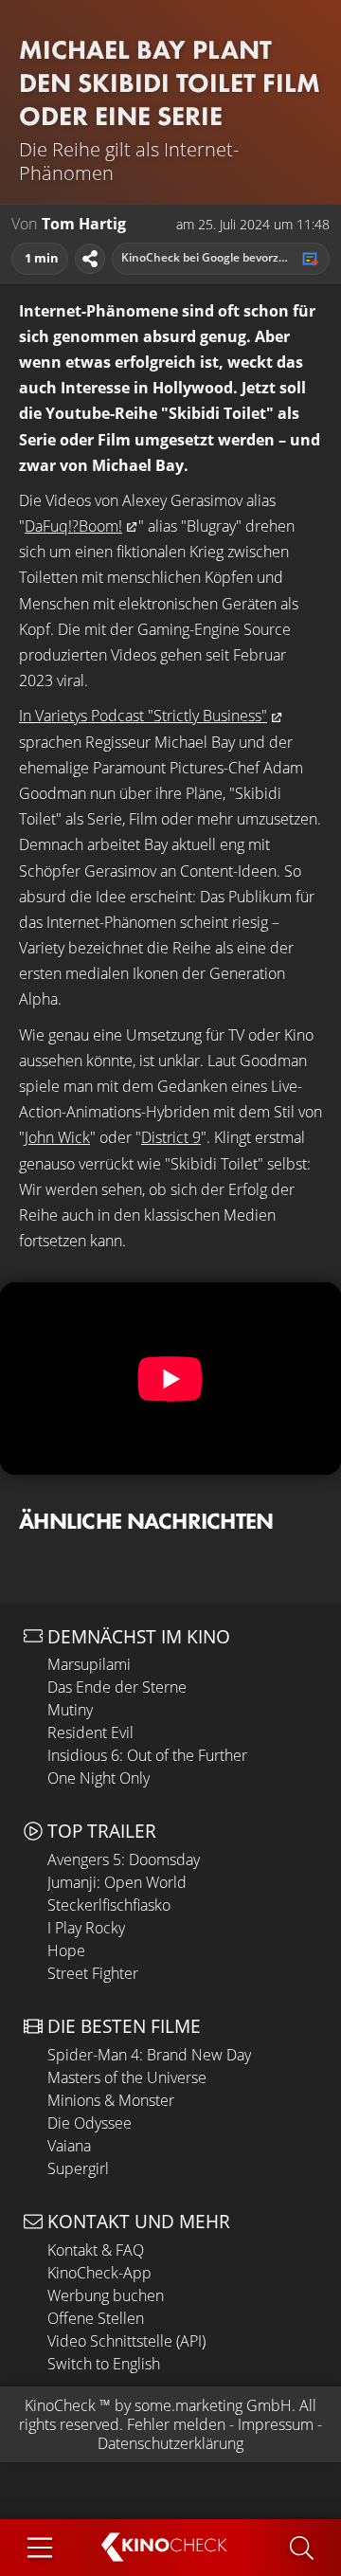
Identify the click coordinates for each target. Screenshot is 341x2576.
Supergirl (78, 2168)
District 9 (171, 1137)
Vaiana (69, 2146)
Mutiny (70, 1710)
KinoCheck (60, 2405)
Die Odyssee (90, 2123)
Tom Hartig (84, 224)
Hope (66, 1950)
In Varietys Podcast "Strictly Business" (143, 716)
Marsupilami (89, 1664)
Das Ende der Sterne (117, 1687)
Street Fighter (93, 1973)
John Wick (57, 1137)
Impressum (276, 2424)
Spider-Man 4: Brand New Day (149, 2055)
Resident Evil (90, 1732)
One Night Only (99, 1778)
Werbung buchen (106, 2295)
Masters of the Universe (127, 2077)
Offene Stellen (96, 2318)
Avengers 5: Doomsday (124, 1859)
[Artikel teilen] (90, 259)
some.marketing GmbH (213, 2405)
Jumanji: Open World (117, 1882)
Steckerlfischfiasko (109, 1905)
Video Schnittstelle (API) (126, 2341)
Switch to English (104, 2364)
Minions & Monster (111, 2100)
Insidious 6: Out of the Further (147, 1755)
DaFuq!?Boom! (73, 526)
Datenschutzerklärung (170, 2443)
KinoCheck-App (99, 2273)
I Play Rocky (86, 1928)
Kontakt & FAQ (96, 2250)
